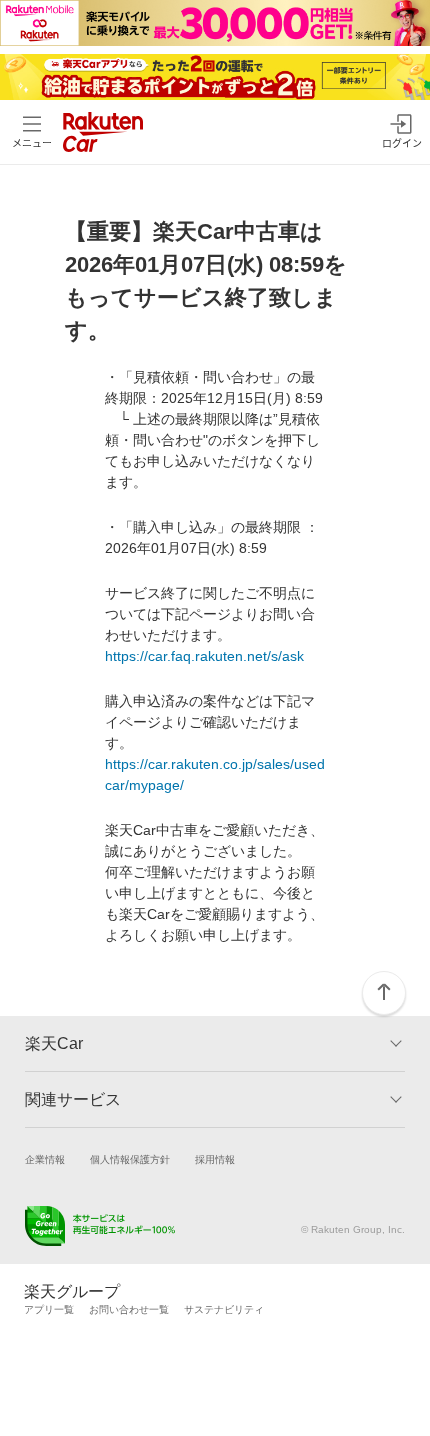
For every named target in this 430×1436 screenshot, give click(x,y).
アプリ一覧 (49, 1309)
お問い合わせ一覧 (129, 1309)
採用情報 (215, 1159)
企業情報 (45, 1159)
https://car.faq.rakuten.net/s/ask (204, 656)
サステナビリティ (224, 1309)
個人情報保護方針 (130, 1159)
